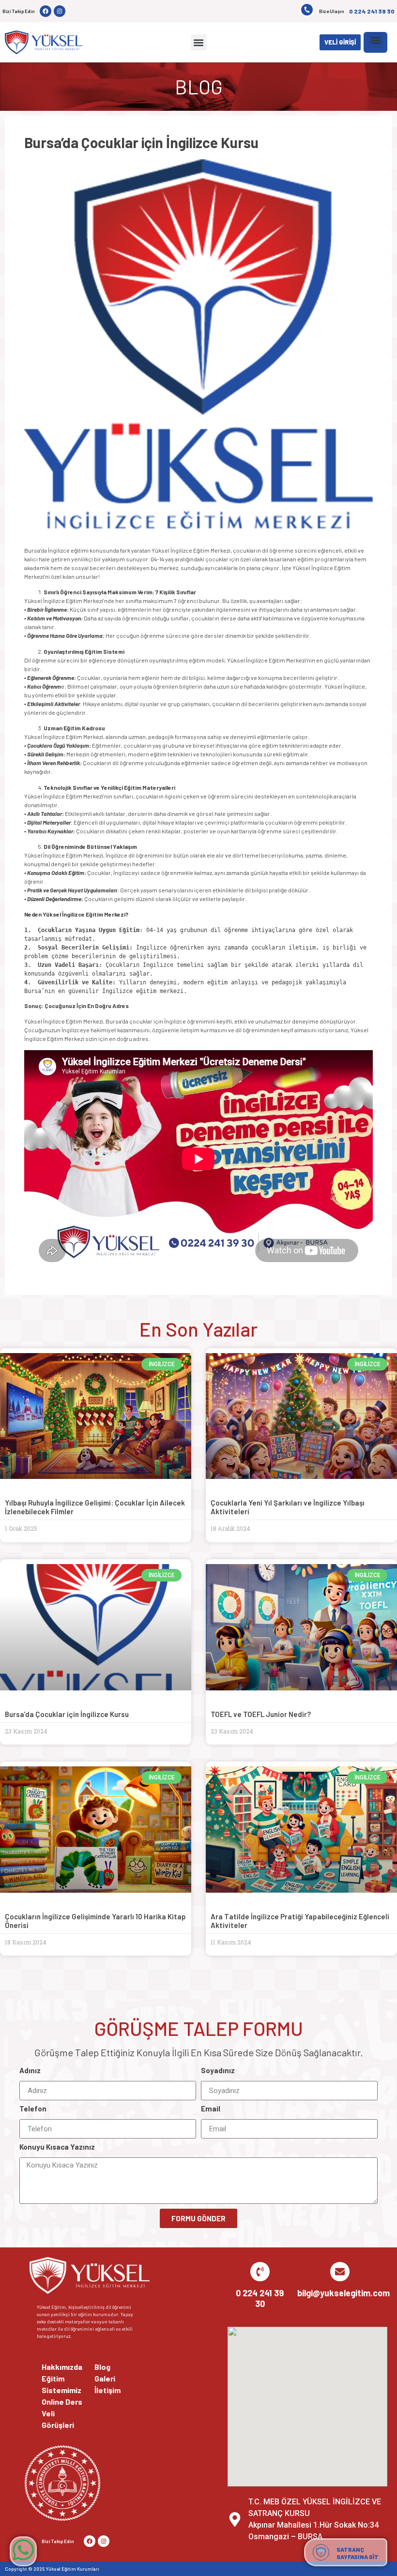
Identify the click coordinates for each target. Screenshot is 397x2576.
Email (211, 2109)
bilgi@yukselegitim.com (344, 2293)
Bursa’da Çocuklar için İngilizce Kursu (67, 1714)
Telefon (33, 2109)
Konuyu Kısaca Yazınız (57, 2147)
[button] (199, 42)
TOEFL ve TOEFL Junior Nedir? (261, 1714)
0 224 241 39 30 (372, 11)
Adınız (30, 2071)
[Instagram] (60, 11)
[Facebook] (46, 11)
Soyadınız (218, 2071)
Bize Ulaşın (332, 11)
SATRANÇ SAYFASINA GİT (358, 2553)
